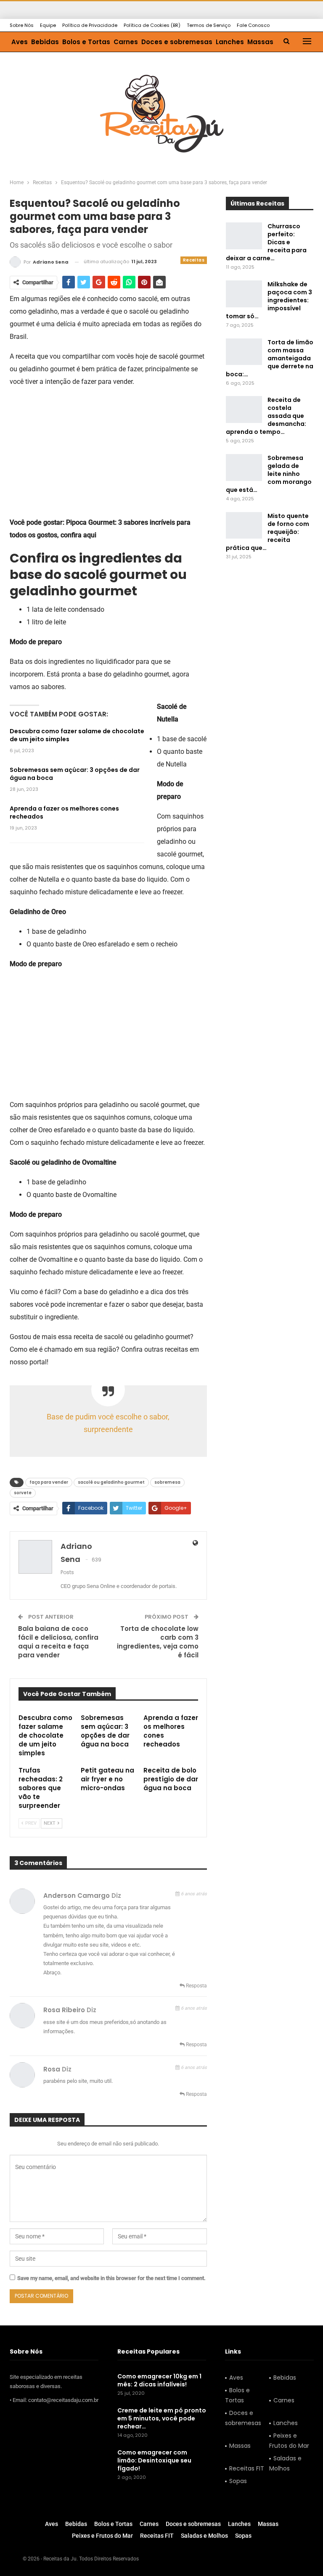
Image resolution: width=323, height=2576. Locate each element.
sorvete (23, 1493)
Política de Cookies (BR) (152, 25)
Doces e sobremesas (177, 42)
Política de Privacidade (90, 25)
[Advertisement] (109, 454)
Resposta (196, 1986)
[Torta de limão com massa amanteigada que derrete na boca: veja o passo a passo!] (244, 352)
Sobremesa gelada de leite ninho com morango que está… (269, 474)
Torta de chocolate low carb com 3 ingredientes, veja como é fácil (158, 1642)
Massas (260, 42)
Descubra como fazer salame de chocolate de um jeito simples (77, 735)
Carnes (126, 42)
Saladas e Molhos (285, 2463)
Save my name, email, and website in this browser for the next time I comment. (111, 2278)
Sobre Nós (22, 25)
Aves (20, 42)
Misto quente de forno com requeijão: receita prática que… (267, 532)
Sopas (238, 2481)
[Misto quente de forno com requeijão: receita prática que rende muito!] (244, 526)
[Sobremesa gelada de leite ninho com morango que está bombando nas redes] (244, 468)
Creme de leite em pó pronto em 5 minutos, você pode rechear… (162, 2418)
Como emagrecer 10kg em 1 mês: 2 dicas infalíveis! (159, 2380)
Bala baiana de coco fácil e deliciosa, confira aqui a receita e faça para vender (58, 1642)
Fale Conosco (253, 25)
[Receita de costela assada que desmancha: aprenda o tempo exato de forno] (244, 410)
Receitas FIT (247, 2468)
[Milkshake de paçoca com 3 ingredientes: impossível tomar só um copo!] (244, 294)
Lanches (230, 42)
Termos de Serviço (209, 25)
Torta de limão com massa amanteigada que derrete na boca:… (270, 358)
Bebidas (45, 42)
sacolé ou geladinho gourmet (111, 1482)
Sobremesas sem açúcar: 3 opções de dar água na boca (75, 774)
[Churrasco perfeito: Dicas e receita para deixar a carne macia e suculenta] (244, 236)
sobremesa (167, 1482)
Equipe (48, 25)
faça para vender (49, 1482)
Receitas (194, 260)
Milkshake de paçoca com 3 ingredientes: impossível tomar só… (269, 300)
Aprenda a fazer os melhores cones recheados (64, 812)
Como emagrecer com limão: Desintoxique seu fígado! (154, 2460)
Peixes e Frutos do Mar (289, 2441)
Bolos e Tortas (86, 42)
